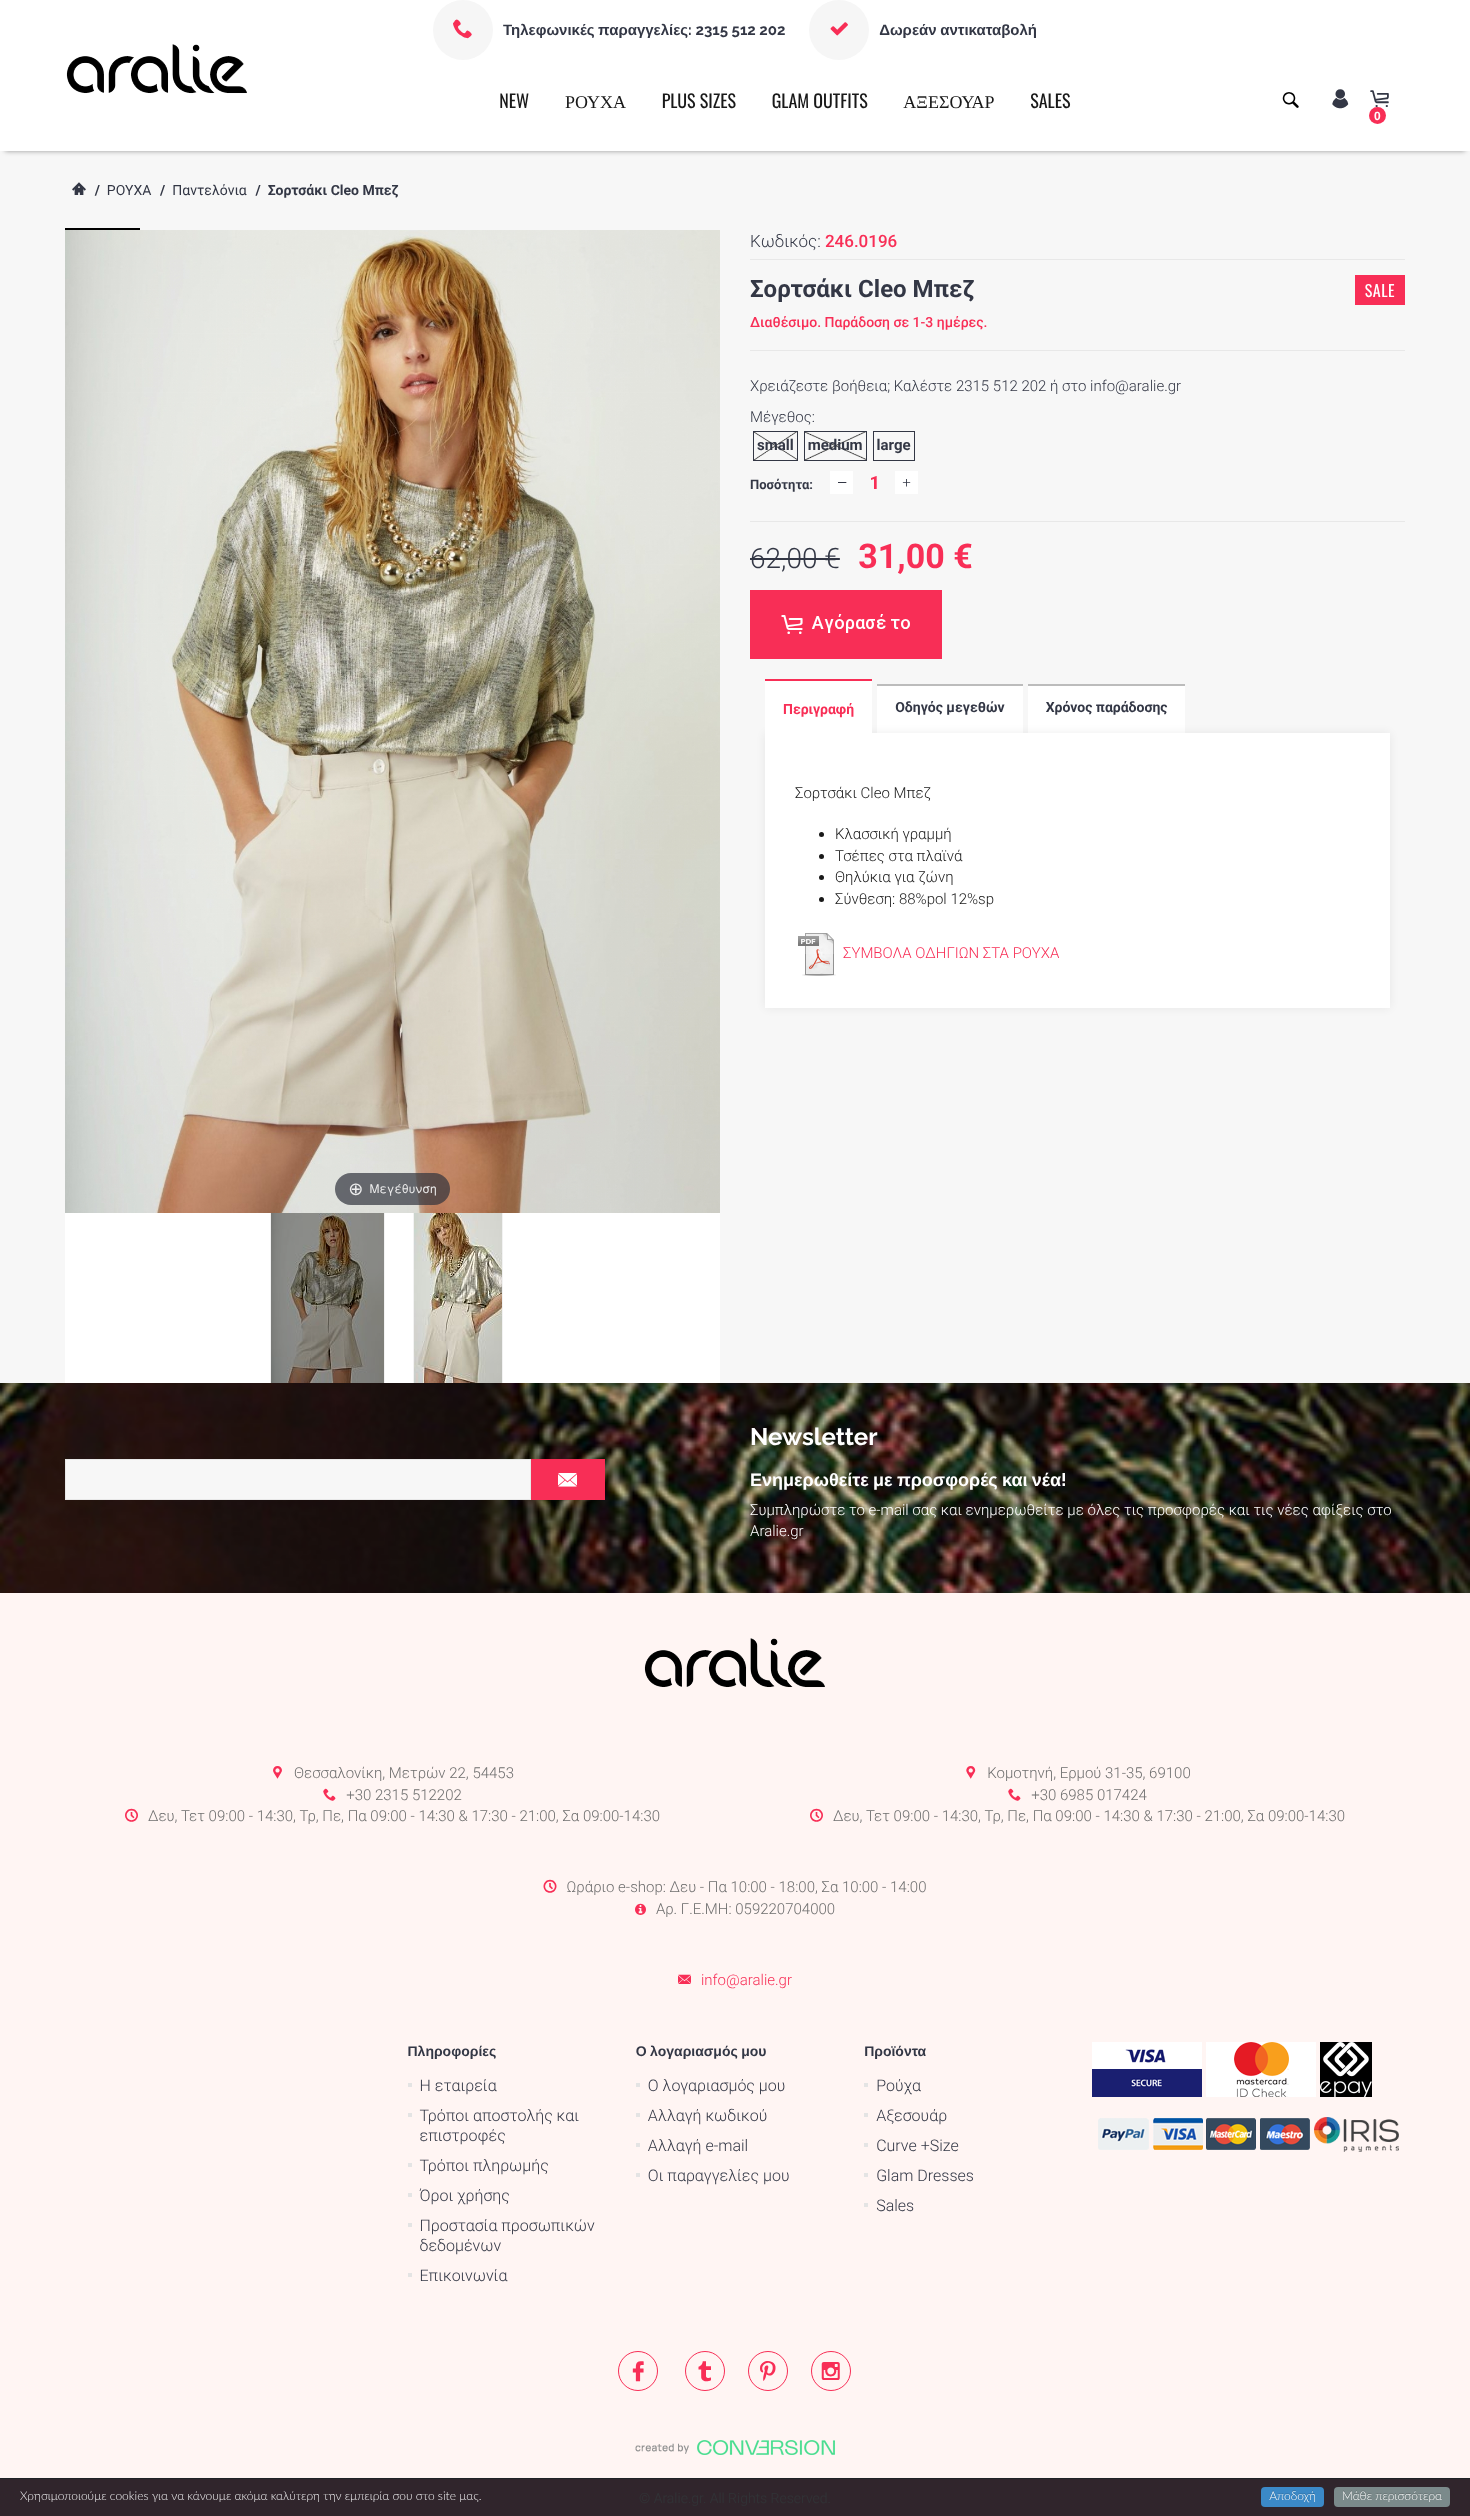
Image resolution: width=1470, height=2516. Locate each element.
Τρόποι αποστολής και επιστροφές (500, 2125)
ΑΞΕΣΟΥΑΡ (948, 101)
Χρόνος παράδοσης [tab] (1107, 708)
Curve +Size (917, 2145)
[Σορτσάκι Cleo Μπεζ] (458, 1298)
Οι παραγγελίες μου (719, 2175)
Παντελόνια (209, 191)
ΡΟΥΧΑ (595, 101)
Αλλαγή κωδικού (707, 2115)
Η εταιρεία (458, 2085)
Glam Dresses (925, 2175)
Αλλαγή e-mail (698, 2145)
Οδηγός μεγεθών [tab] (949, 708)
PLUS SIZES (699, 101)
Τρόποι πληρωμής (484, 2165)
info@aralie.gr (746, 1980)
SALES (1050, 101)
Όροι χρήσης (465, 2195)
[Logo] (157, 68)
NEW (514, 101)
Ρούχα (898, 2085)
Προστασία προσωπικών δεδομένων (507, 2235)
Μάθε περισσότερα (1392, 2497)
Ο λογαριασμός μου (716, 2085)
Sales (895, 2205)
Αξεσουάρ (911, 2115)
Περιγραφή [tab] (818, 710)
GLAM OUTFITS (820, 101)
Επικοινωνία (464, 2275)
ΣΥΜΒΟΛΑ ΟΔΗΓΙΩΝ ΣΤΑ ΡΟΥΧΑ (951, 953)
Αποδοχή (1292, 2497)
